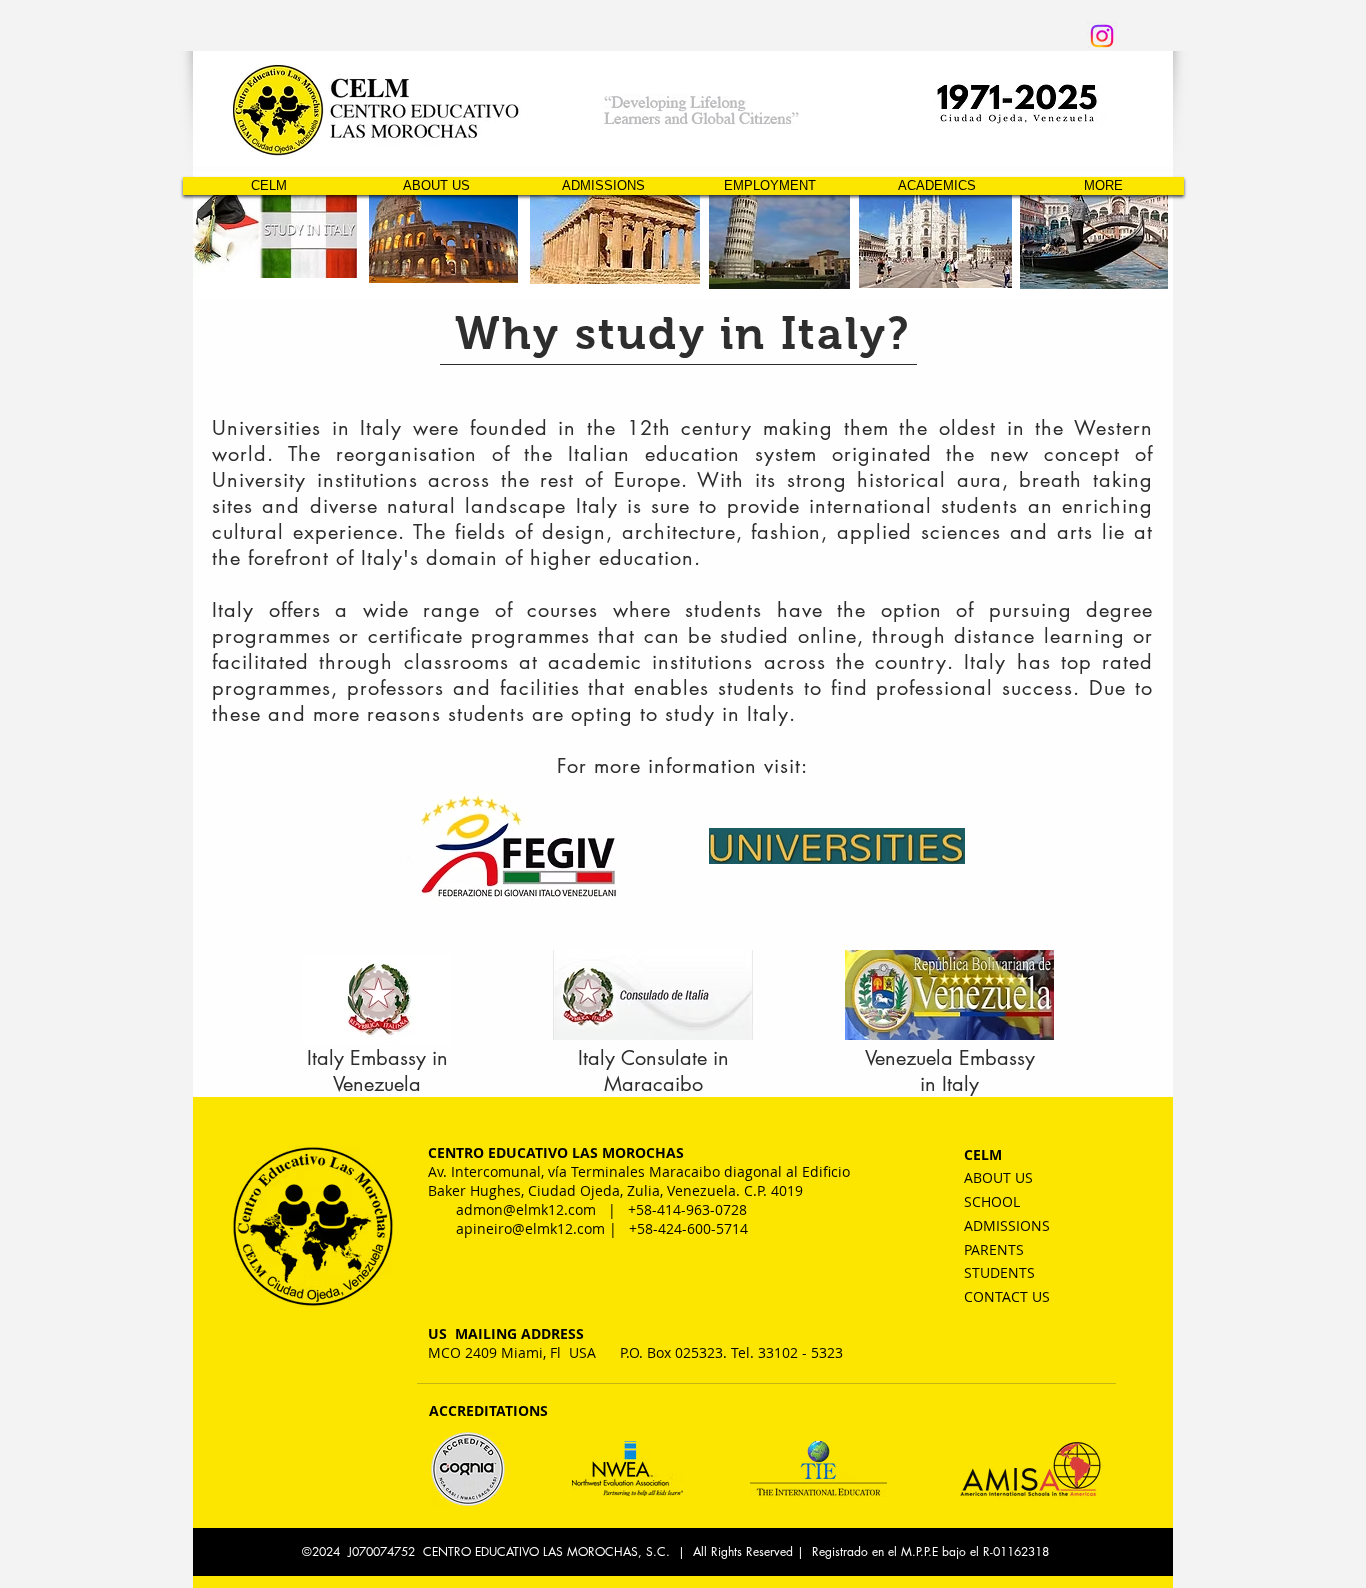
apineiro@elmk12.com (530, 1228)
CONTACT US (1007, 1296)
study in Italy (727, 714)
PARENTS (994, 1249)
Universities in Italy (307, 428)
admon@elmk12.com (526, 1209)
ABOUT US (998, 1177)
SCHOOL (992, 1201)
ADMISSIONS (1007, 1225)
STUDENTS (999, 1272)
